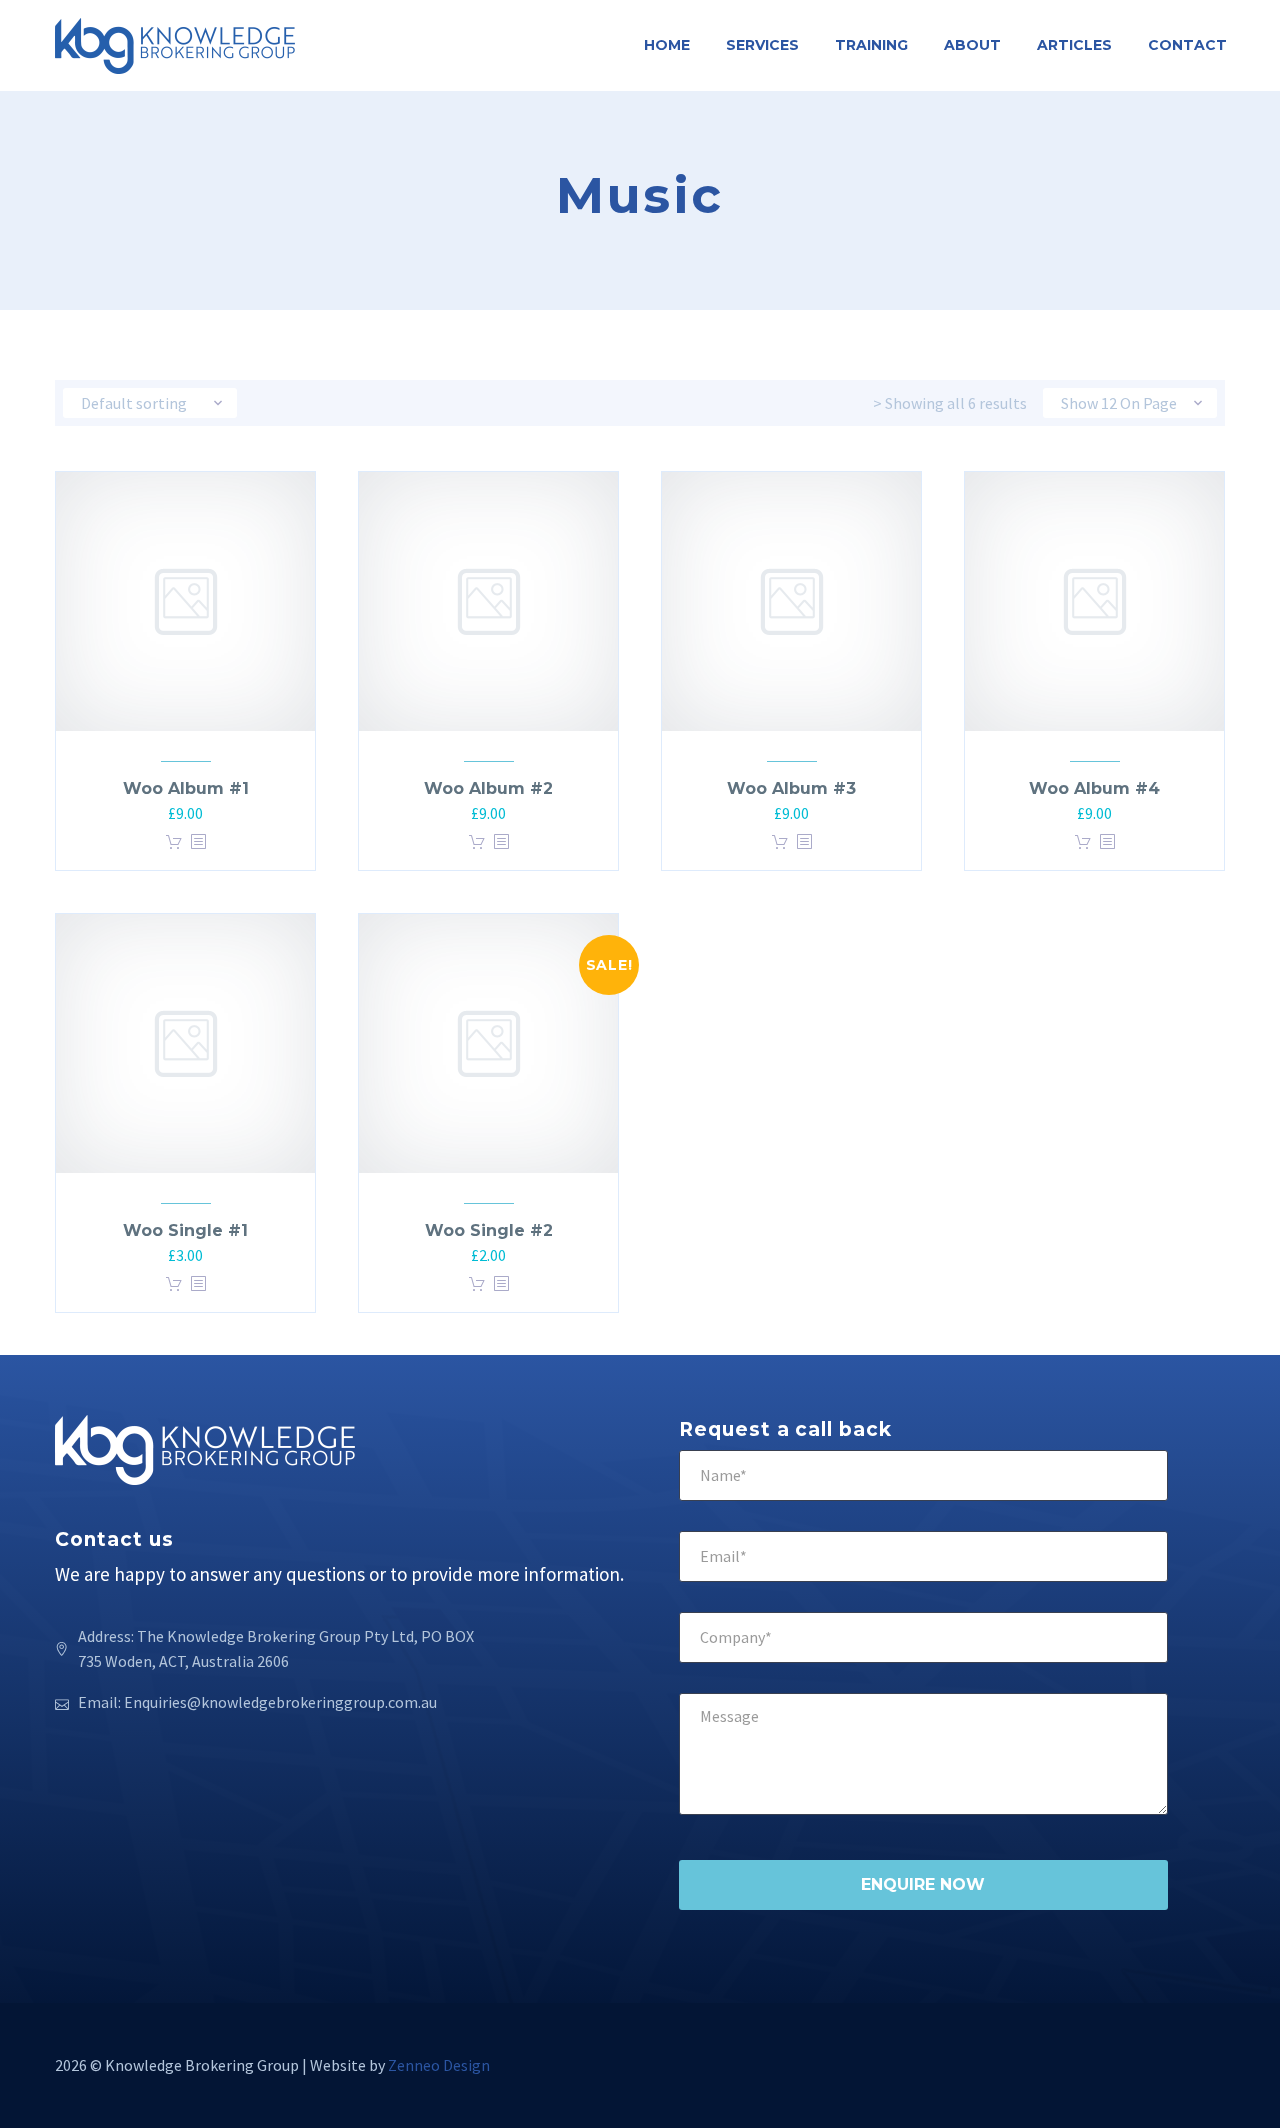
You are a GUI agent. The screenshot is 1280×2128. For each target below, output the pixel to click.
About (972, 45)
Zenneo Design (439, 2065)
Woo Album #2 (488, 788)
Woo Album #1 (186, 788)
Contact (1187, 45)
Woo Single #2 (489, 1230)
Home (667, 45)
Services (762, 45)
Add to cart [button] (174, 842)
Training (871, 45)
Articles (1074, 45)
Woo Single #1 (185, 1230)
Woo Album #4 (1094, 788)
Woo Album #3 (791, 788)
